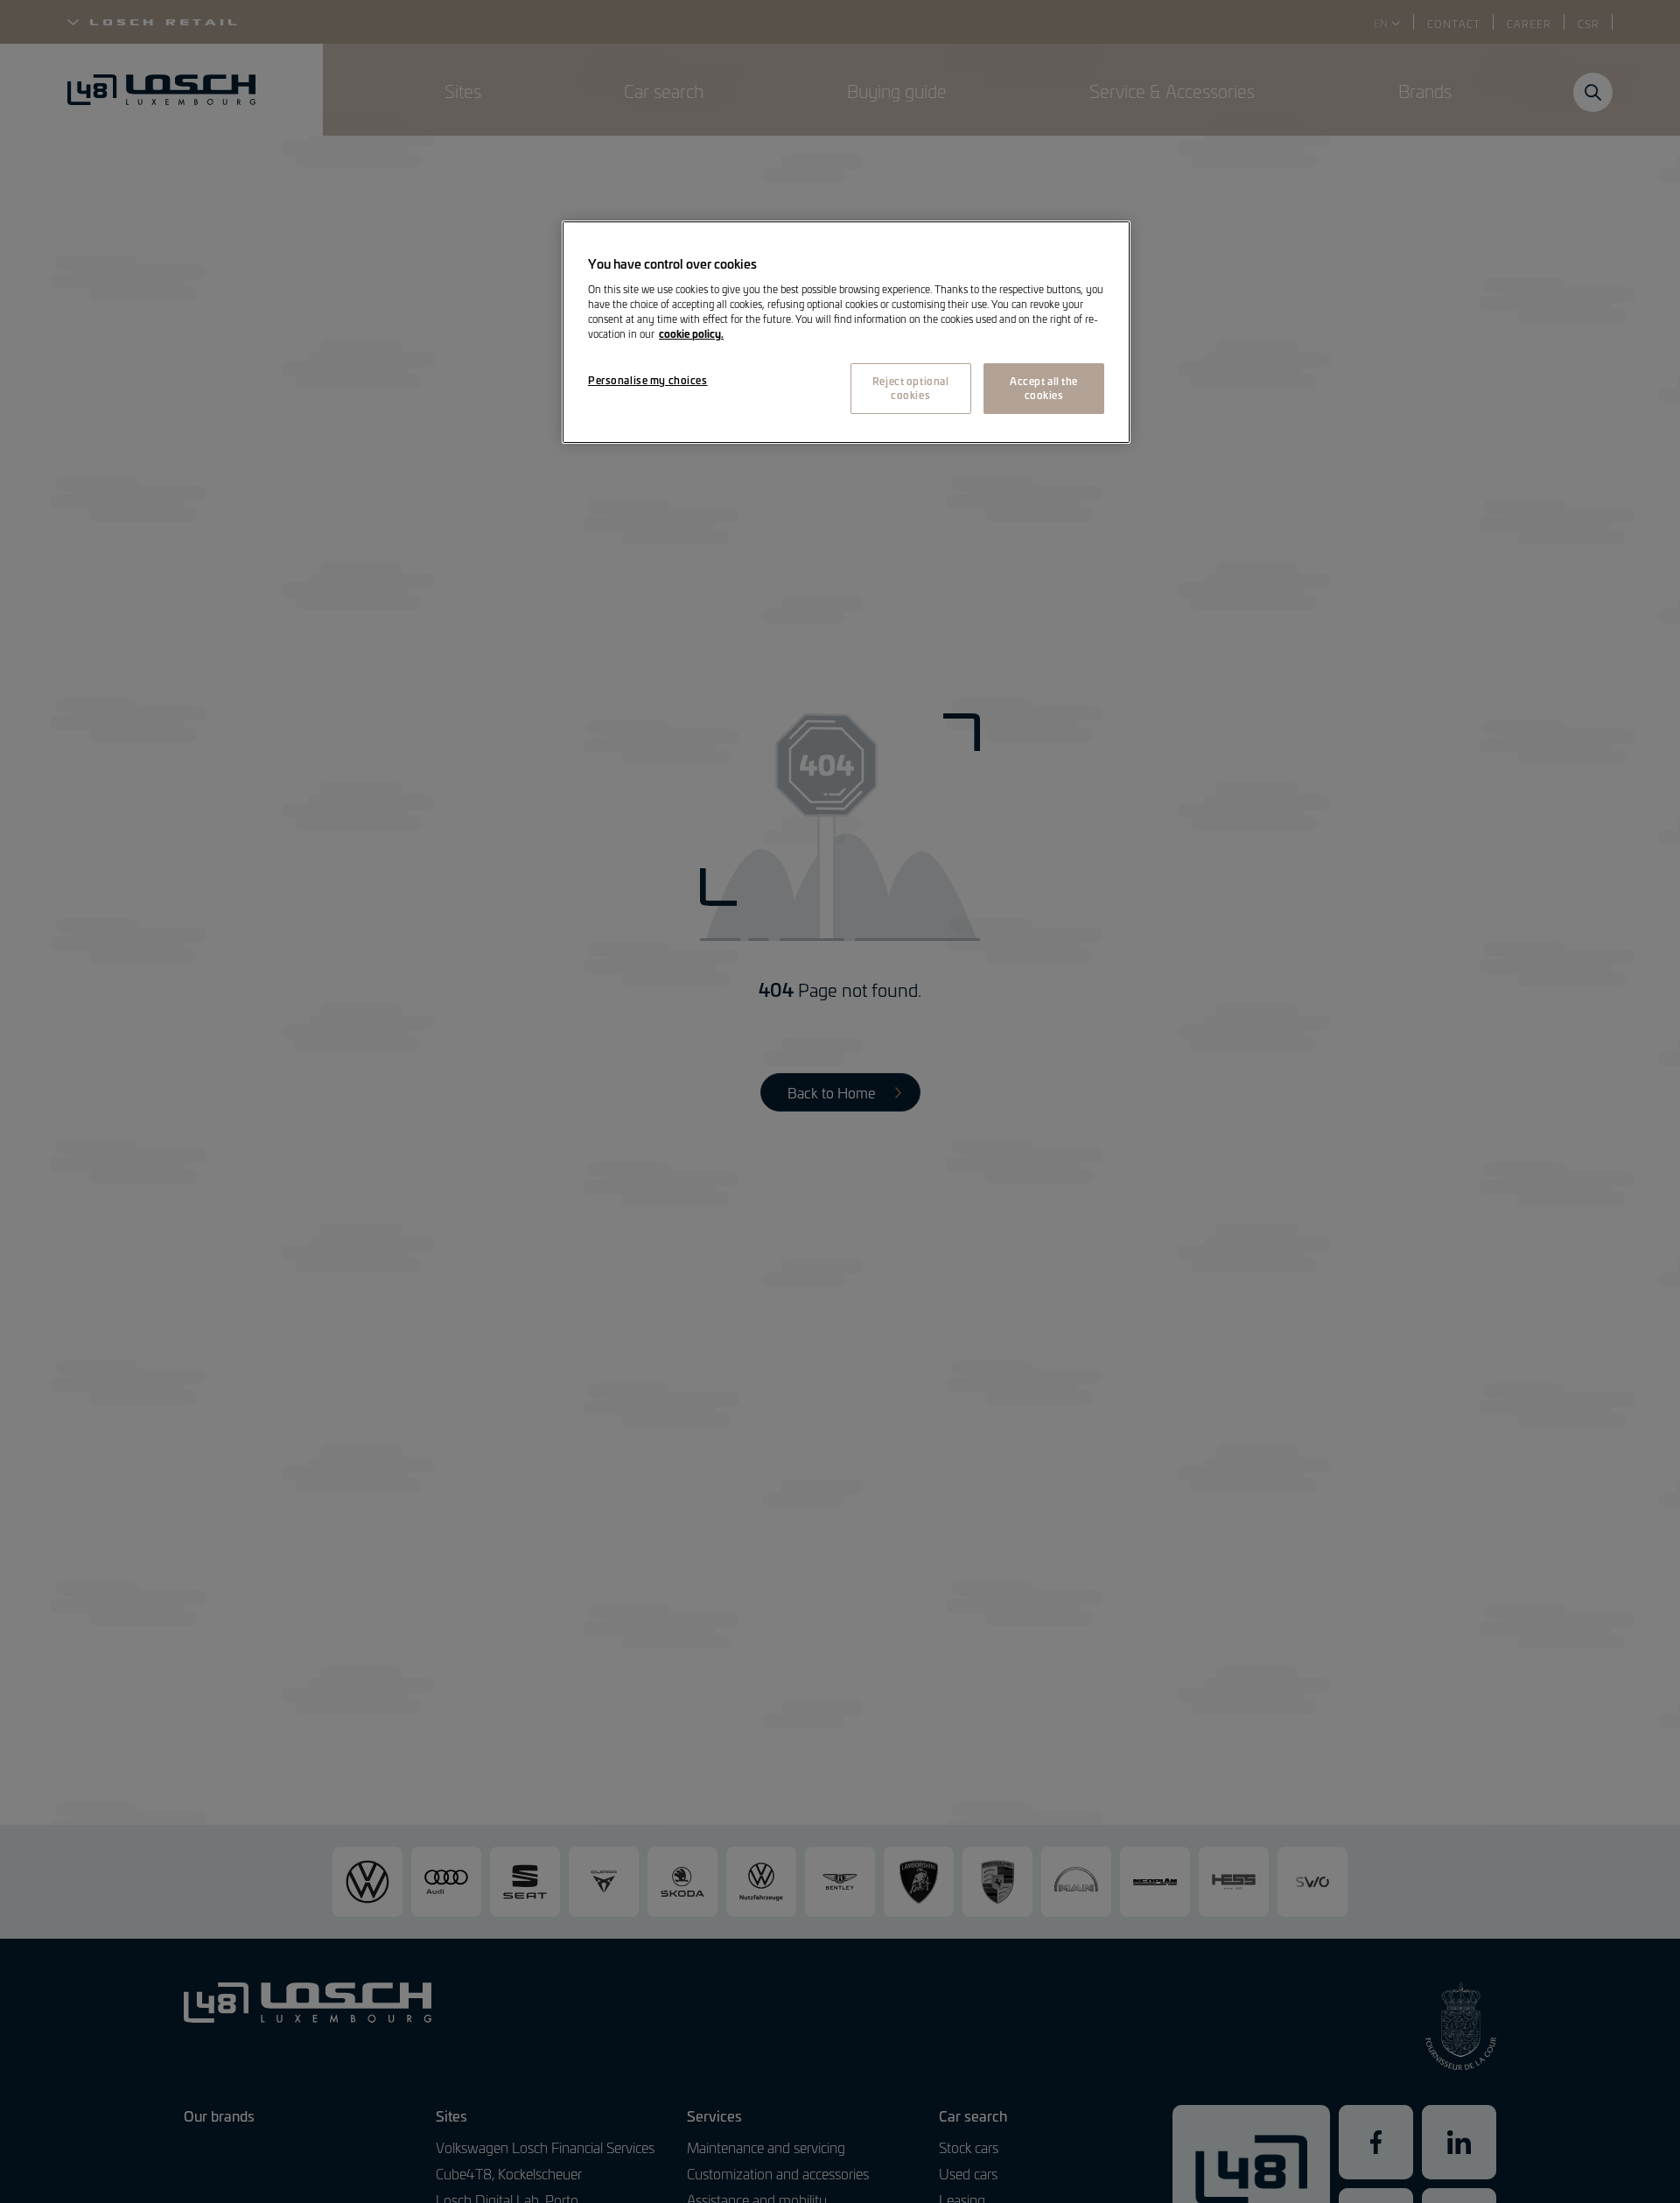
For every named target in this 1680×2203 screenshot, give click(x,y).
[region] (846, 333)
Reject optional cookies (911, 388)
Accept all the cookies (1044, 388)
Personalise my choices (648, 380)
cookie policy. (691, 333)
